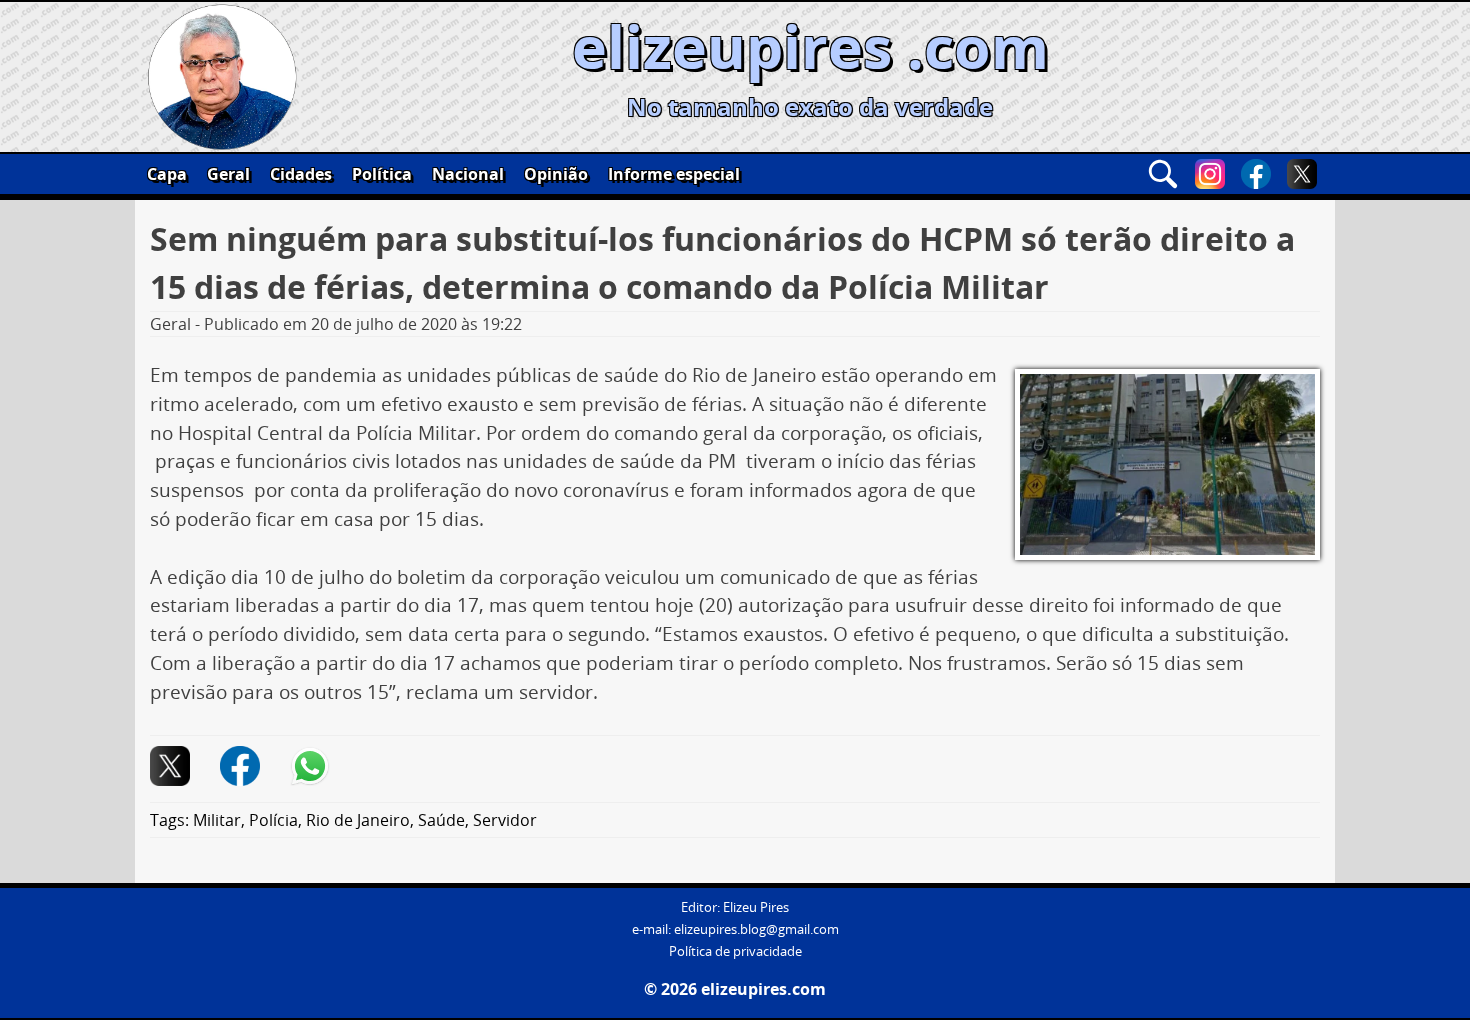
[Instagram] (1210, 174)
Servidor (505, 820)
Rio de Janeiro (358, 820)
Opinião (556, 174)
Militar (217, 820)
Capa (167, 174)
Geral (228, 174)
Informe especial (674, 174)
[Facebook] (1256, 174)
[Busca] (1163, 174)
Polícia (273, 820)
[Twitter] (1302, 174)
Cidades (301, 174)
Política (382, 174)
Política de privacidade (735, 951)
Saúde (441, 820)
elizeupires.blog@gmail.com (756, 929)
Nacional (468, 174)
